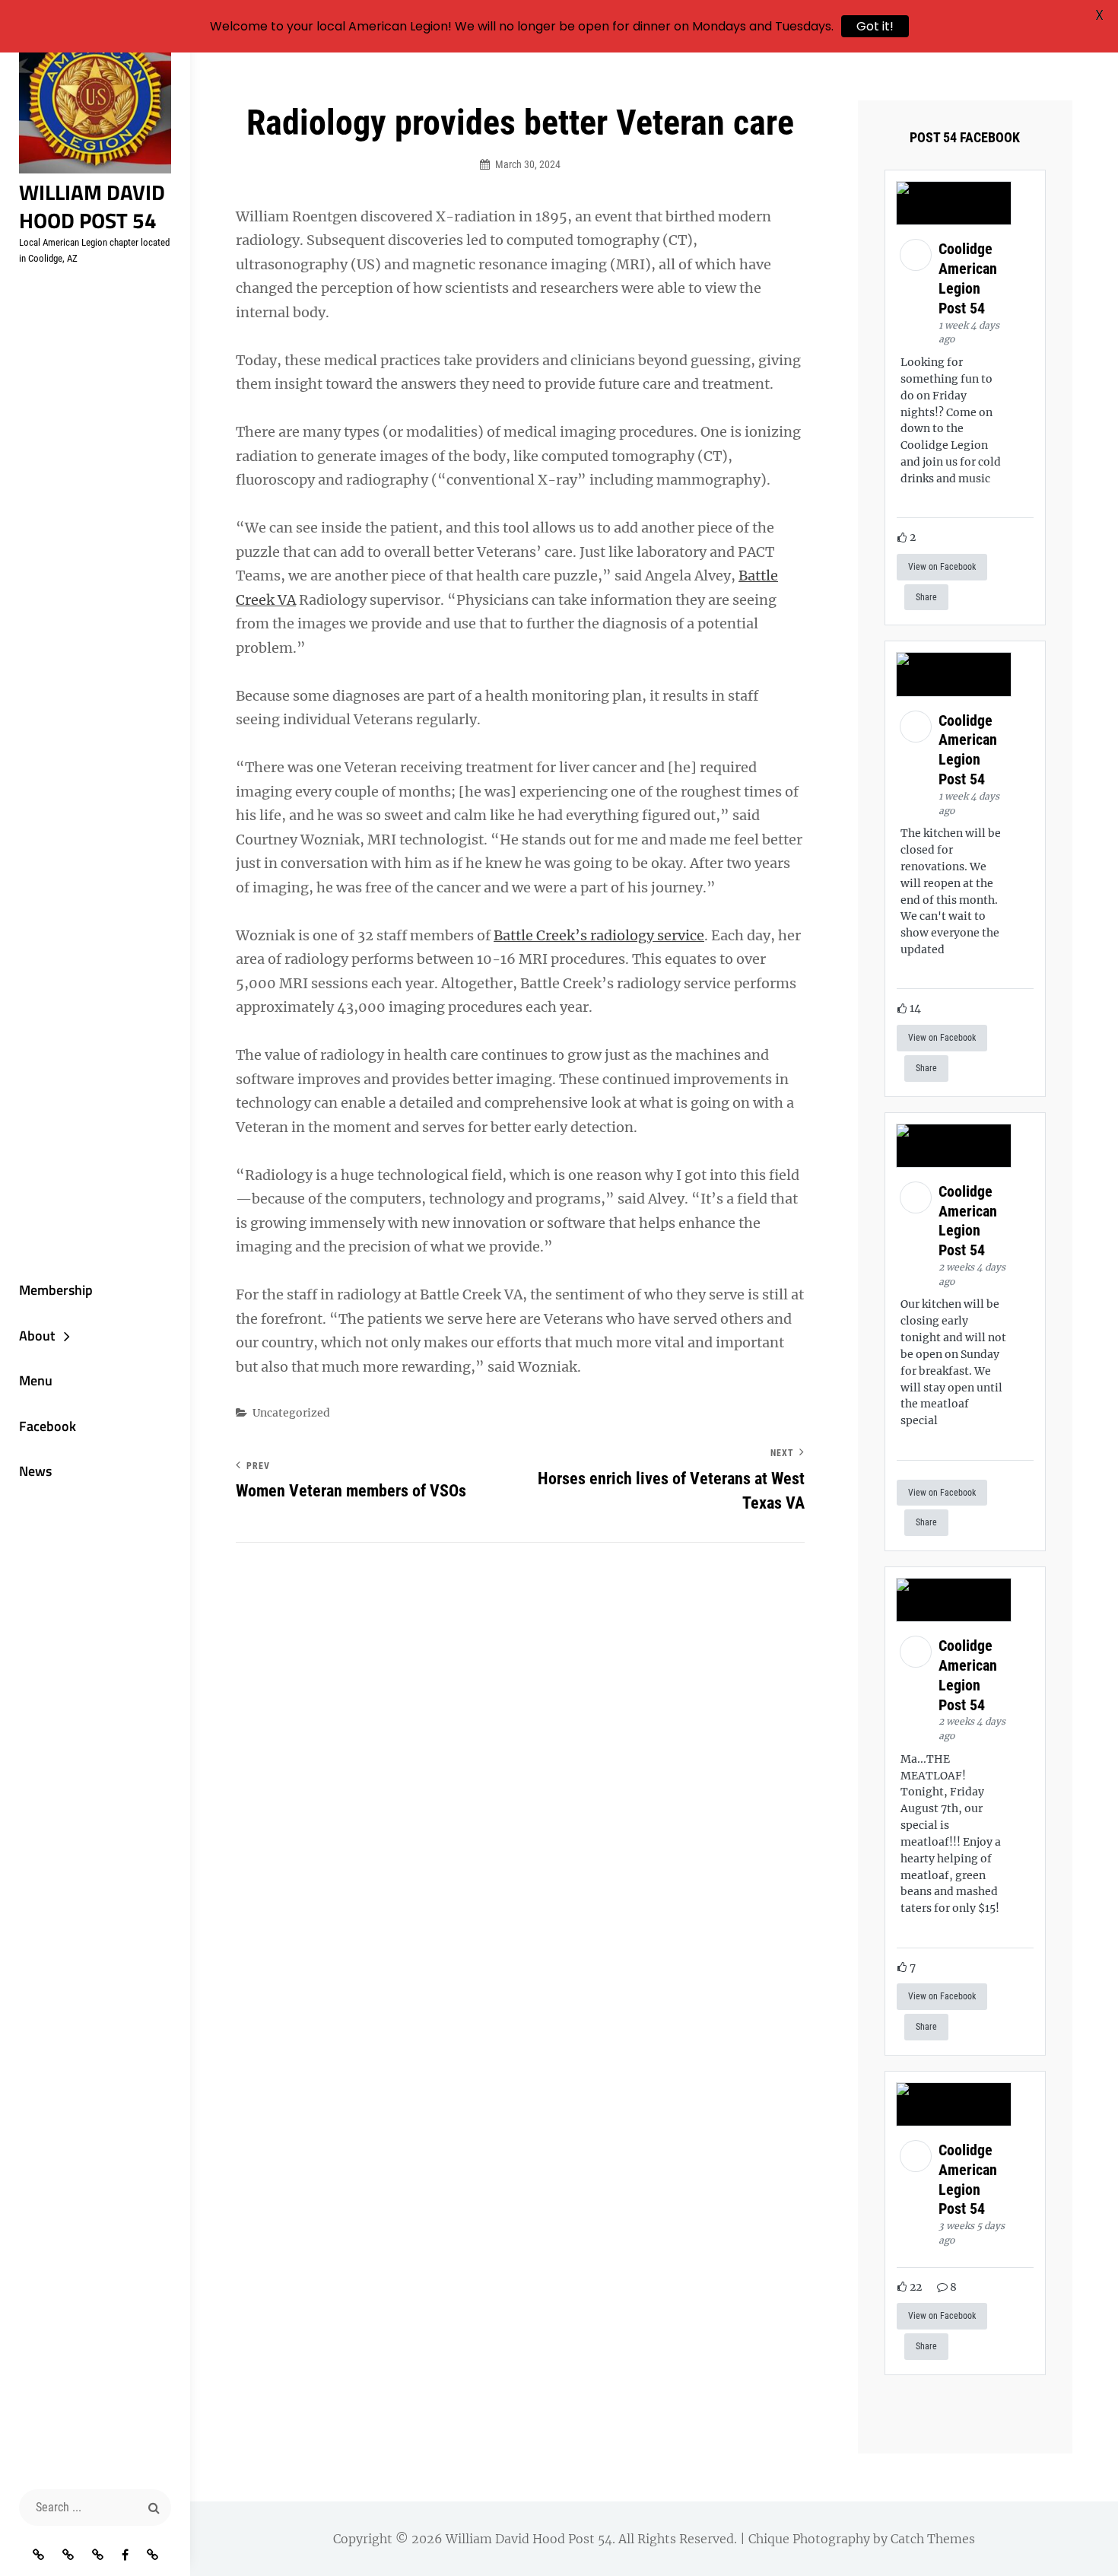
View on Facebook (942, 567)
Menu (36, 1380)
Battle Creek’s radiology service (599, 935)
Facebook (48, 1426)
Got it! (875, 26)
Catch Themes (933, 2539)
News (35, 1471)
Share (926, 597)
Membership (56, 1290)
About (37, 1336)
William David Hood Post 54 (92, 206)
